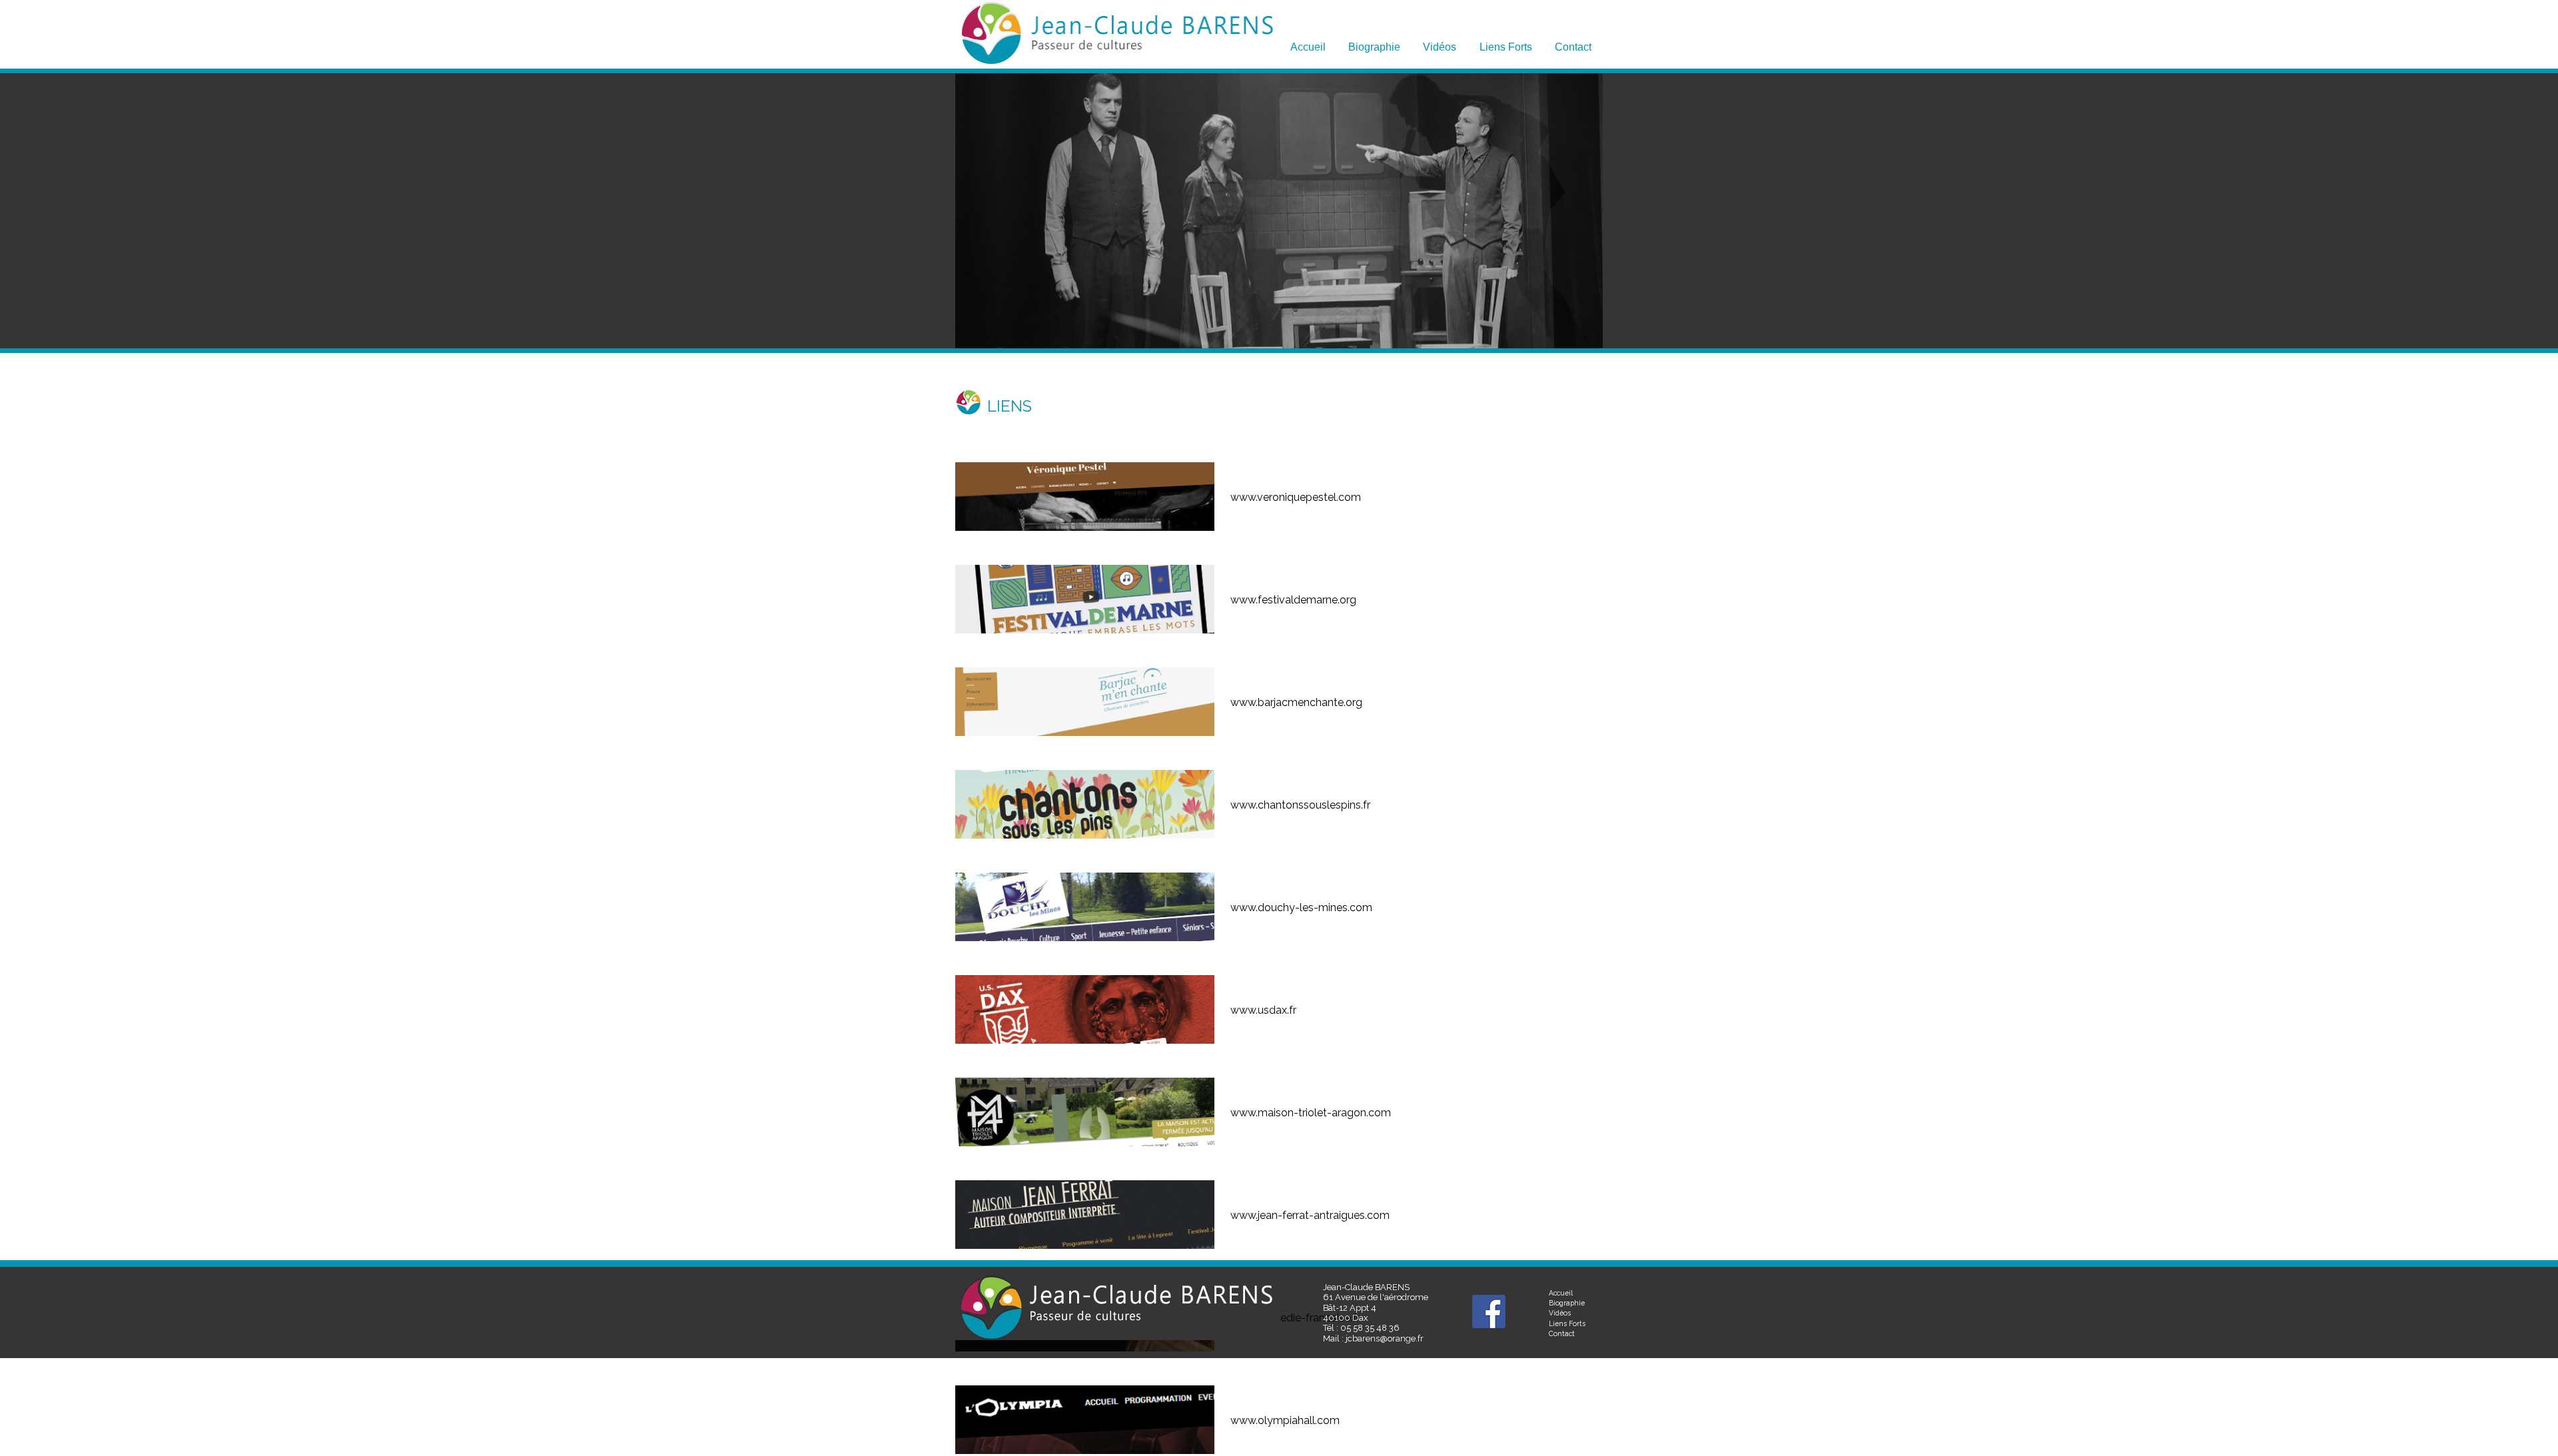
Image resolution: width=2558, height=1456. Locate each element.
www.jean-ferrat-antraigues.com (1310, 1215)
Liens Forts (1506, 47)
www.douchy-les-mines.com (1301, 908)
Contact (1573, 47)
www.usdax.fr (1263, 1010)
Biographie (1374, 47)
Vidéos (1440, 47)
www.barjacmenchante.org (1296, 702)
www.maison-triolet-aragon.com (1311, 1113)
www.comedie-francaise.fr (1295, 1318)
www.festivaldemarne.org (1293, 600)
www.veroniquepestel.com (1296, 497)
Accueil (1308, 47)
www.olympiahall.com (1285, 1420)
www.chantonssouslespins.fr (1300, 805)
